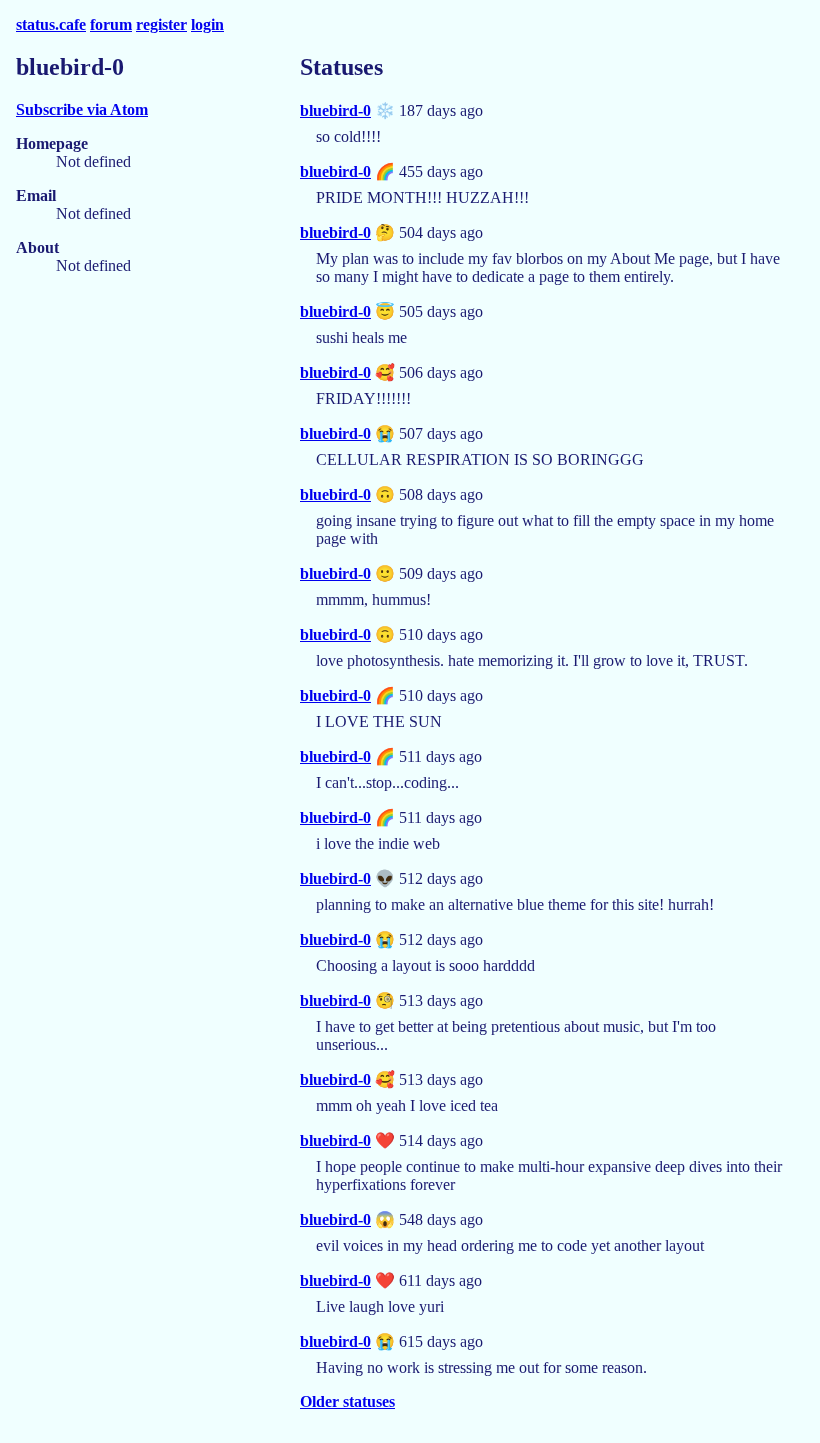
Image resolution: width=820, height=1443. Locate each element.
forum (111, 24)
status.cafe (51, 24)
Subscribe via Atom (82, 109)
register (161, 24)
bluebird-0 (335, 110)
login (207, 24)
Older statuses (347, 1401)
